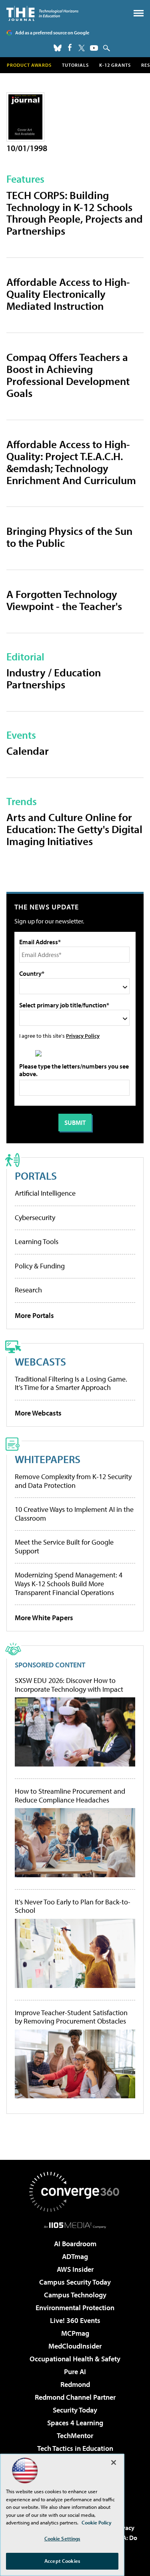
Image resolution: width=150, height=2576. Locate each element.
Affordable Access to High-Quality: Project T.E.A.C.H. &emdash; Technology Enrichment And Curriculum (71, 462)
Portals (36, 1175)
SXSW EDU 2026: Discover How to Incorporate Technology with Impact (69, 1685)
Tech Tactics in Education (75, 2448)
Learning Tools (37, 1241)
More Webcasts (38, 1413)
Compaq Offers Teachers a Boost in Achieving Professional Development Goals (68, 375)
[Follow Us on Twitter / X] (82, 48)
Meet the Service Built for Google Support (64, 1546)
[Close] (114, 2462)
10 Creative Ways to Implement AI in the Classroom (74, 1514)
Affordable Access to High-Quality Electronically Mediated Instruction (68, 294)
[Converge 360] (75, 2192)
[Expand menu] (139, 15)
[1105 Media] (75, 2225)
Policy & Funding (40, 1266)
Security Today (75, 2410)
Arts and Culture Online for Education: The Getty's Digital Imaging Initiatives (74, 829)
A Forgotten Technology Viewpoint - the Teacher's (64, 600)
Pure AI (75, 2372)
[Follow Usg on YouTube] (94, 48)
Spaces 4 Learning (75, 2423)
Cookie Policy (97, 2522)
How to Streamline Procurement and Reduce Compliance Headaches (70, 1795)
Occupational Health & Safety (75, 2359)
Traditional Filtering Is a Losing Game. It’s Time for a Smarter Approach (71, 1383)
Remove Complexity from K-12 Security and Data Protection (73, 1481)
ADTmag (75, 2256)
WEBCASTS (40, 1361)
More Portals (34, 1315)
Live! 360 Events (75, 2320)
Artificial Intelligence (45, 1193)
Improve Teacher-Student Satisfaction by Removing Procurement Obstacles (71, 2017)
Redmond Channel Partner (75, 2397)
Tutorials (75, 65)
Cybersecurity (35, 1217)
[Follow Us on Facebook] (70, 47)
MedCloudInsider (75, 2346)
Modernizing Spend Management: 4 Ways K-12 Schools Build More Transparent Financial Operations (69, 1583)
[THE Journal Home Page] (42, 13)
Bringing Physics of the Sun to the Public (69, 537)
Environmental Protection (75, 2308)
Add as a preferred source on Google (52, 33)
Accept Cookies (62, 2561)
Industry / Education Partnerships (54, 678)
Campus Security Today (75, 2282)
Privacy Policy (83, 1036)
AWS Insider (75, 2269)
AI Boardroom (75, 2244)
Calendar (28, 751)
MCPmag (75, 2333)
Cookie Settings (62, 2538)
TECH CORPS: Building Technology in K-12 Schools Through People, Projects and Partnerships (75, 213)
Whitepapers (48, 1459)
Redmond (75, 2384)
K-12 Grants (115, 65)
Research (28, 1290)
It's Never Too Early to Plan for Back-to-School (73, 1906)
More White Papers (44, 1618)
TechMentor (75, 2435)
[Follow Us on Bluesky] (58, 48)
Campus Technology (75, 2295)
